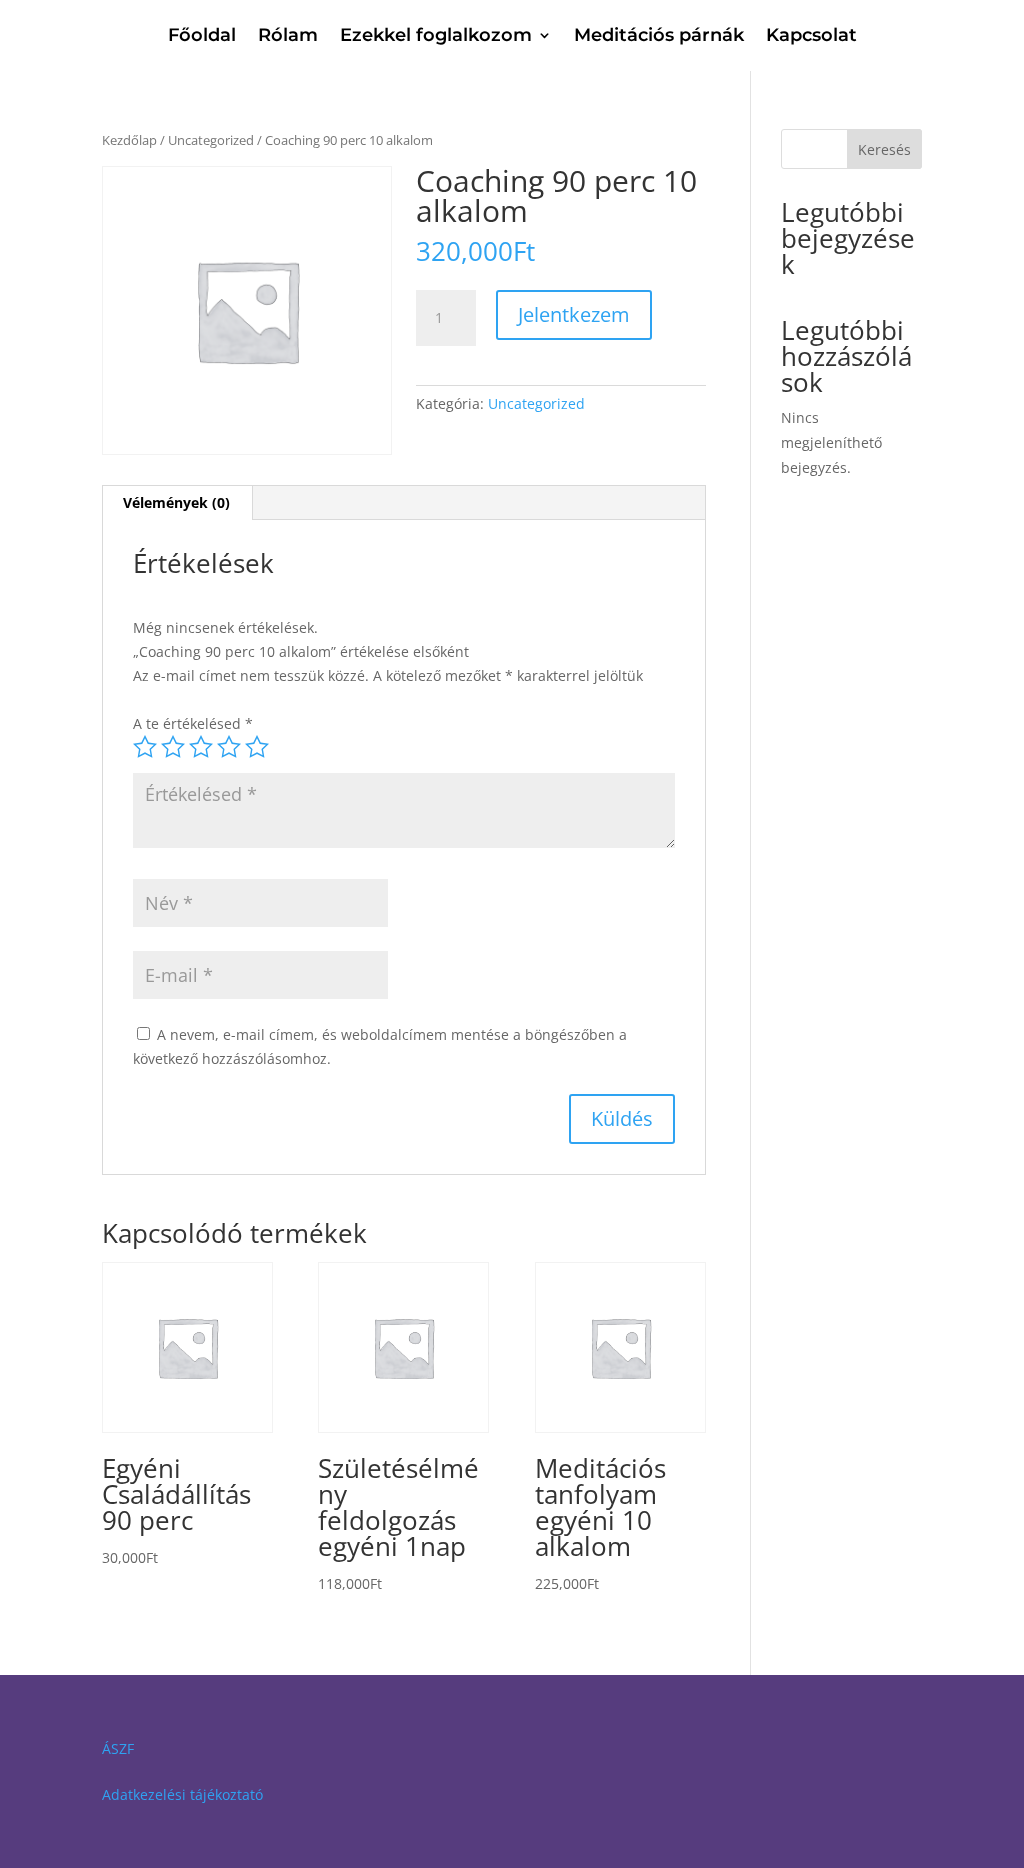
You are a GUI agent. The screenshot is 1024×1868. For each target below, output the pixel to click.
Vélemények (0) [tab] (176, 502)
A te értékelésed (193, 723)
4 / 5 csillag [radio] (229, 747)
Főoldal (202, 37)
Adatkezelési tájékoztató (182, 1794)
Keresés (884, 149)
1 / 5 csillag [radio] (145, 747)
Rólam (288, 37)
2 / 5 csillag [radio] (173, 747)
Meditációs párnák (659, 37)
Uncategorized (211, 140)
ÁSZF (118, 1748)
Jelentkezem (574, 314)
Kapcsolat (811, 37)
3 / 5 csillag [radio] (201, 747)
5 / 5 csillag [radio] (257, 747)
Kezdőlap (129, 140)
